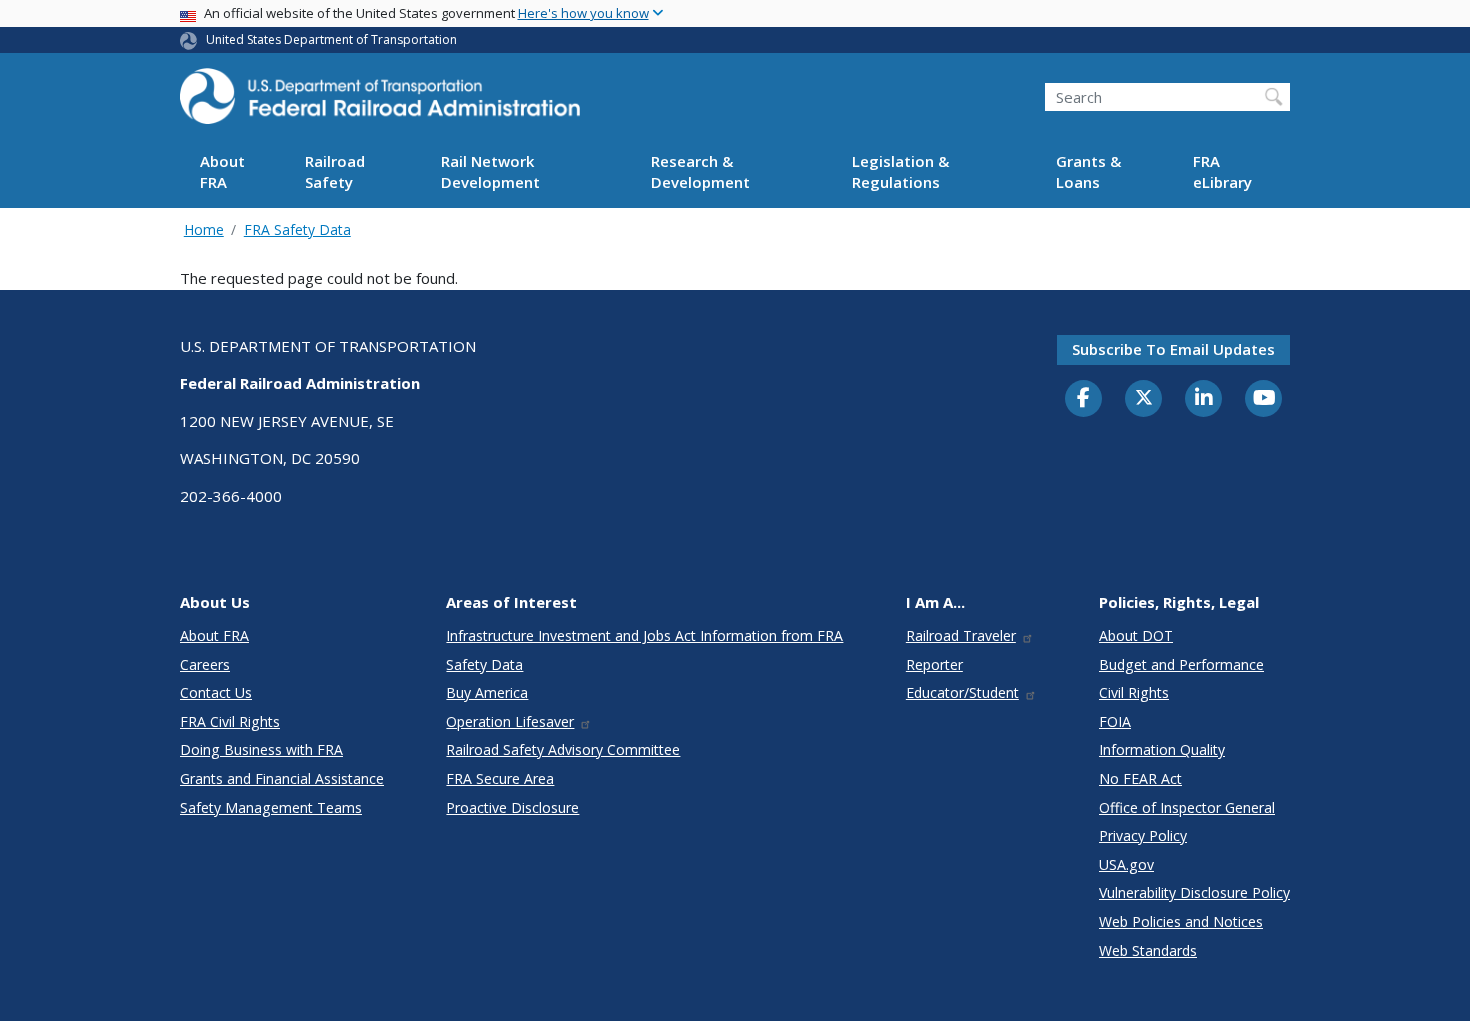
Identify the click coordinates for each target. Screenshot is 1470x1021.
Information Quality (1162, 749)
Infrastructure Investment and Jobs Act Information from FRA (644, 635)
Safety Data (484, 664)
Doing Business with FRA (261, 749)
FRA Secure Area (500, 778)
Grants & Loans (1088, 172)
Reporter (934, 664)
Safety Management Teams (271, 807)
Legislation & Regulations (900, 172)
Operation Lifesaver (510, 721)
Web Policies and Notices (1181, 921)
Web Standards (1148, 950)
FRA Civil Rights (230, 721)
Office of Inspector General (1187, 807)
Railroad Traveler (961, 635)
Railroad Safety (335, 172)
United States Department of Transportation (331, 39)
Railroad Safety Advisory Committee (563, 749)
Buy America (487, 692)
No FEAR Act (1140, 778)
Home (204, 229)
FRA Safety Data (297, 229)
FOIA (1115, 721)
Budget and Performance (1181, 664)
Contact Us (216, 692)
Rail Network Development (490, 172)
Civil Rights (1134, 692)
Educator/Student (962, 692)
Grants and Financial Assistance (282, 778)
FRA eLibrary (1222, 172)
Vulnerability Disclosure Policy (1194, 892)
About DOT (1136, 635)
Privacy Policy (1143, 835)
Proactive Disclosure (512, 807)
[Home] (380, 102)
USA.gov (1126, 864)
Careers (205, 664)
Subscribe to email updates (1173, 349)
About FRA (222, 172)
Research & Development (700, 172)
